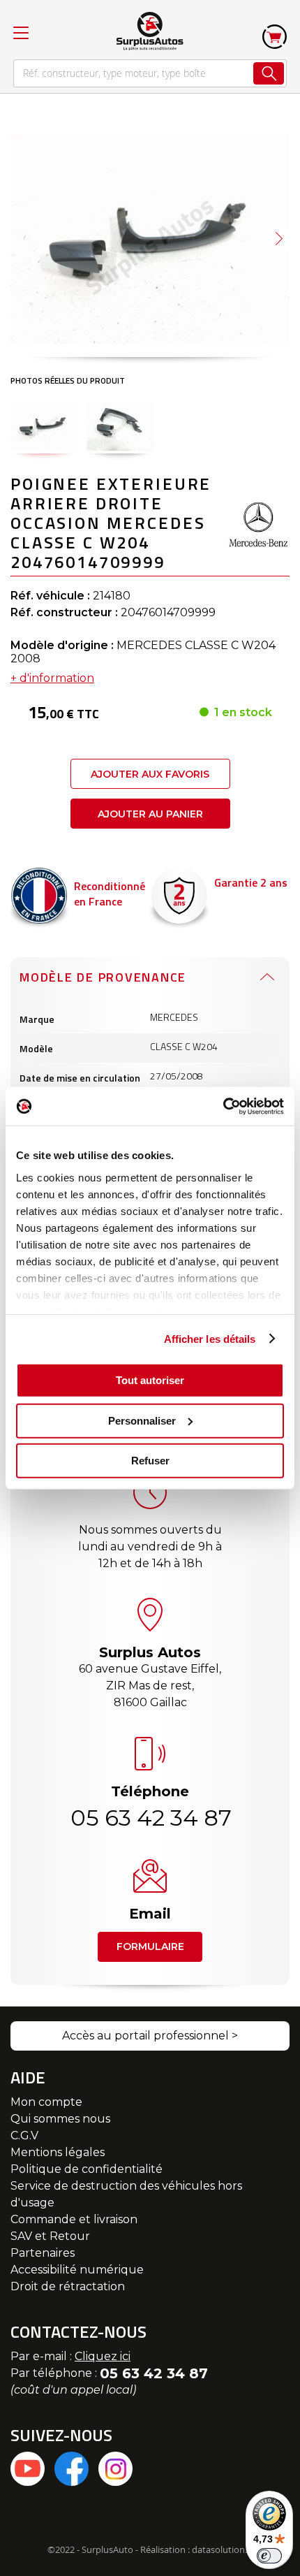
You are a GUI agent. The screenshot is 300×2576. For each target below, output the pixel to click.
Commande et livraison (74, 2219)
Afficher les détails (210, 1338)
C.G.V (24, 2135)
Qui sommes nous (60, 2119)
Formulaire (150, 1946)
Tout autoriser (150, 1380)
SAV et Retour (50, 2236)
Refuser (150, 1461)
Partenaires (43, 2253)
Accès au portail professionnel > (150, 2036)
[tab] (150, 977)
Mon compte (46, 2102)
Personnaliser (142, 1420)
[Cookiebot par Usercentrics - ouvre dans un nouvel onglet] (223, 1106)
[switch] (269, 2556)
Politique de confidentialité (87, 2169)
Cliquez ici (103, 2356)
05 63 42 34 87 (150, 1818)
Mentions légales (58, 2152)
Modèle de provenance (103, 977)
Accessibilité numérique (77, 2270)
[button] (279, 239)
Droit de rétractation (68, 2286)
